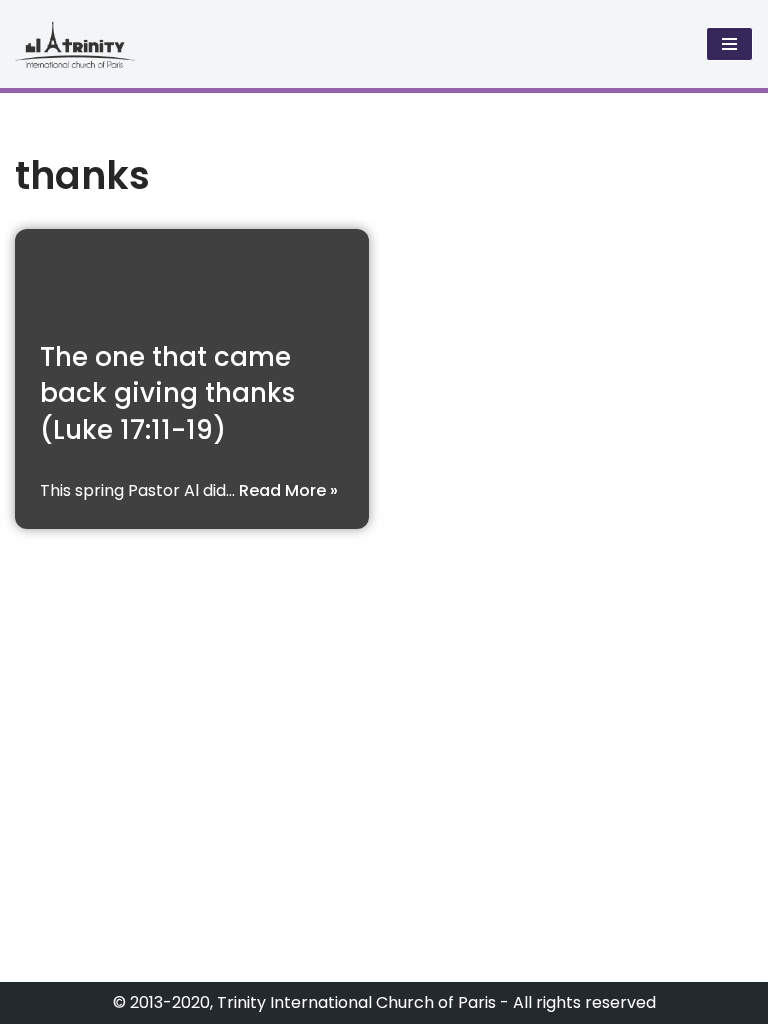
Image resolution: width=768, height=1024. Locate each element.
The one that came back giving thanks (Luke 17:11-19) (167, 393)
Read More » (288, 490)
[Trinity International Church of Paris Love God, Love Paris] (75, 44)
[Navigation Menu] (729, 44)
